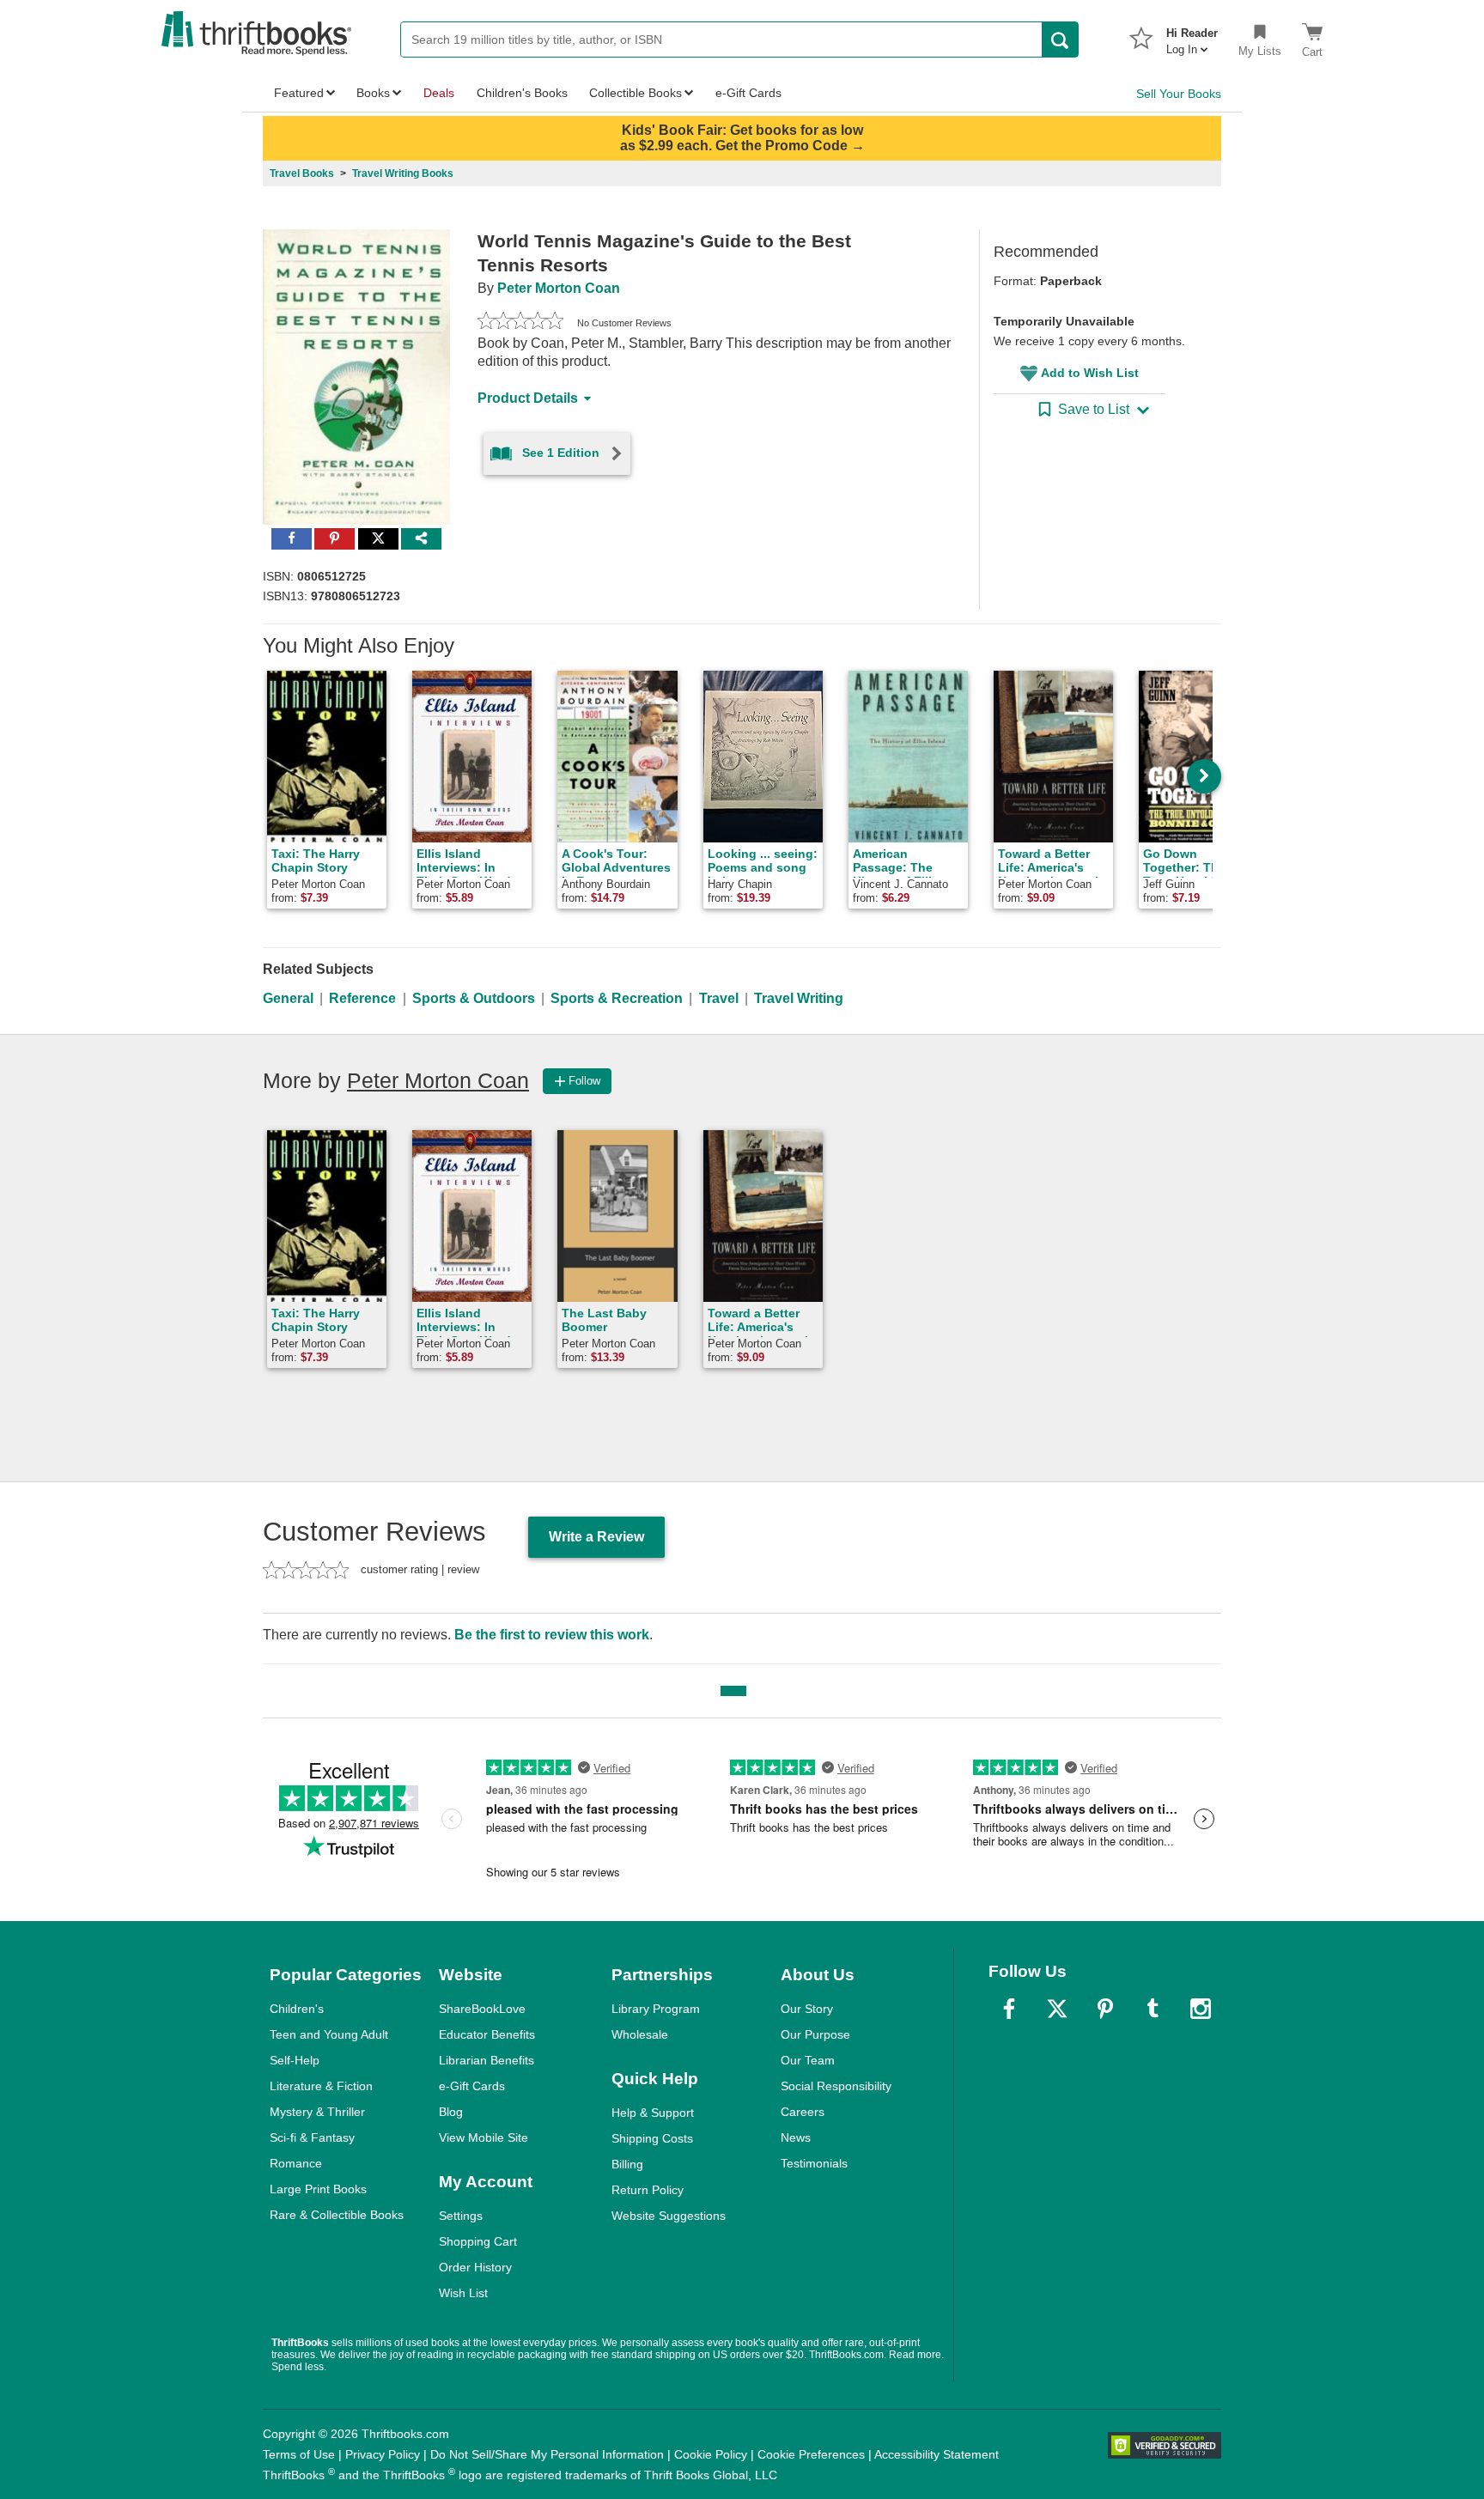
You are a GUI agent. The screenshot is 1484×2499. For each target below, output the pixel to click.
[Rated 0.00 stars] (520, 323)
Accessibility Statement (937, 2454)
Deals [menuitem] (439, 93)
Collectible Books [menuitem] (636, 93)
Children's (297, 2009)
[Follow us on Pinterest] (1105, 2009)
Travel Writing (799, 998)
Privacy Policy (383, 2454)
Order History (475, 2267)
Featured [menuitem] (299, 93)
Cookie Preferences (811, 2454)
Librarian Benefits (487, 2060)
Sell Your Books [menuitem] (1179, 94)
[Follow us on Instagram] (1201, 2009)
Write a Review (596, 1537)
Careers (803, 2112)
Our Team (808, 2060)
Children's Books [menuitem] (522, 93)
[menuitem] (1192, 36)
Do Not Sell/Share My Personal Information (547, 2454)
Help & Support (653, 2113)
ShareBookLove (482, 2009)
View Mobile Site (484, 2137)
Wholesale (640, 2034)
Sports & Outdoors (474, 998)
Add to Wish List (1090, 373)
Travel (719, 998)
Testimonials (814, 2163)
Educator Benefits (487, 2034)
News (796, 2137)
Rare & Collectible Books (337, 2215)
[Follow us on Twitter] (1057, 2009)
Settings (461, 2216)
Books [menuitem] (373, 93)
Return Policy (648, 2190)
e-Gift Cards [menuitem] (748, 93)
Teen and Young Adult (329, 2034)
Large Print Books (318, 2189)
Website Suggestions (669, 2216)
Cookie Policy (711, 2454)
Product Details (528, 398)
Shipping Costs (652, 2138)
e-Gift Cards (472, 2086)
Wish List (463, 2293)
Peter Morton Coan (559, 288)
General (288, 998)
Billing (627, 2164)
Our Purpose (815, 2034)
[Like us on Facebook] (1009, 2009)
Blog (451, 2112)
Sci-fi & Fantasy (312, 2137)
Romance (296, 2163)
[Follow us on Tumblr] (1153, 2009)
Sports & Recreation (617, 998)
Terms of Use (299, 2454)
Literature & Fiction (321, 2086)
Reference (362, 998)
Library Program (656, 2009)
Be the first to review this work (552, 1635)
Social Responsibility (836, 2086)
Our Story (807, 2009)
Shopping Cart (478, 2241)
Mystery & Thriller (317, 2112)
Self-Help (295, 2060)
